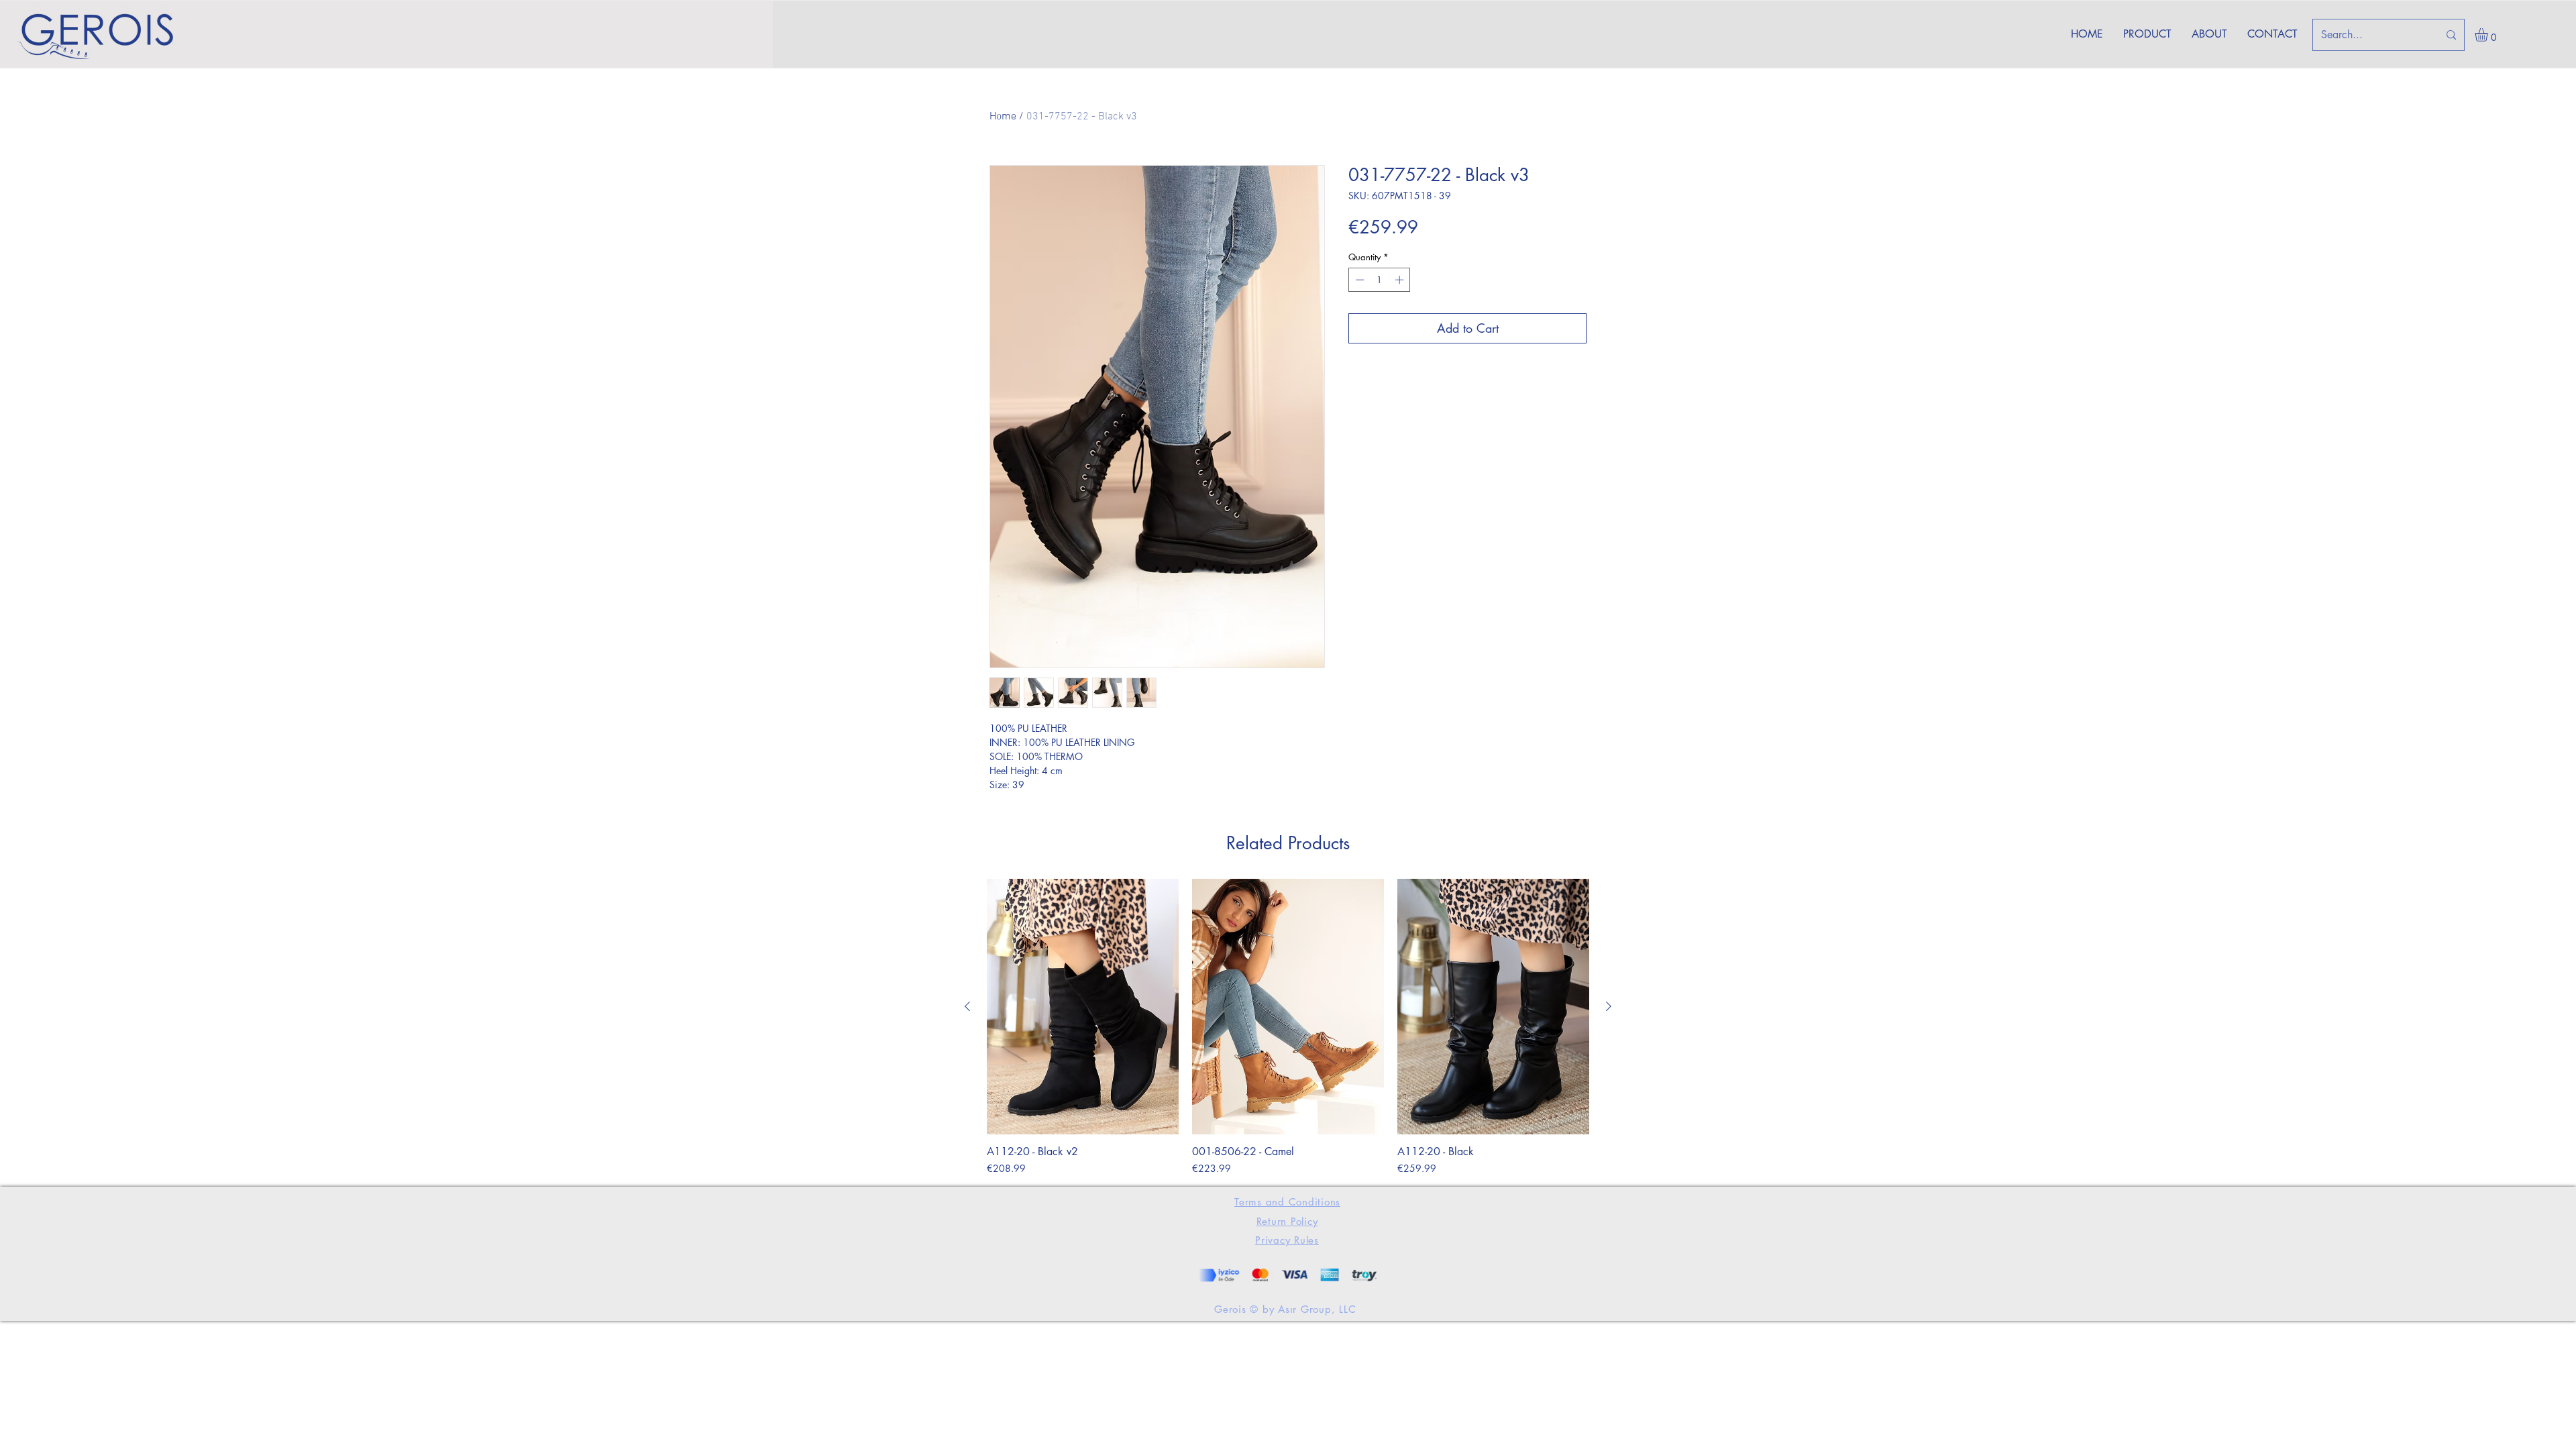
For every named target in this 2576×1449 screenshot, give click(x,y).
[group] (1288, 1027)
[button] (2489, 35)
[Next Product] (1609, 1006)
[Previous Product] (967, 1006)
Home (1003, 117)
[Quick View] (1083, 1007)
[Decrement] (1358, 280)
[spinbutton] (1380, 280)
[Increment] (1401, 280)
